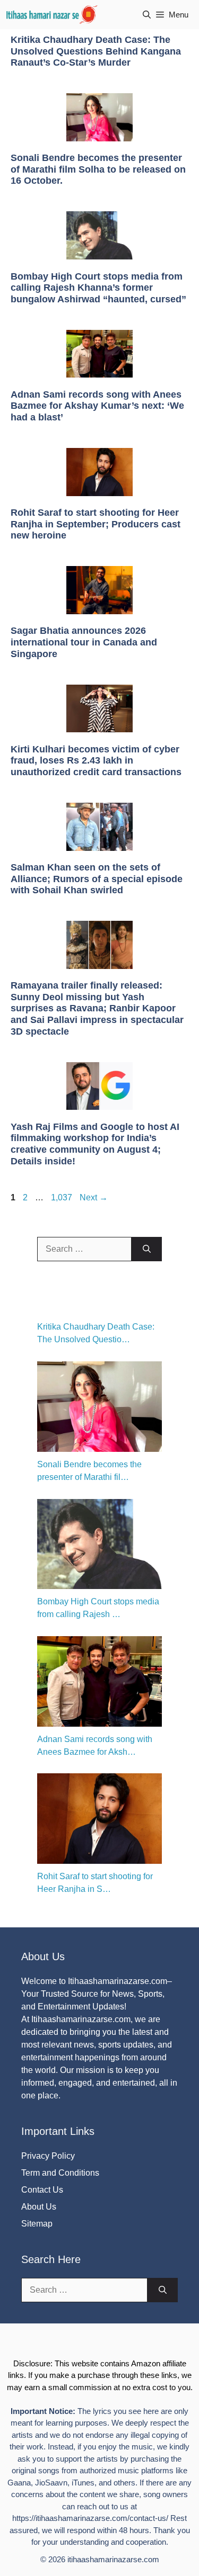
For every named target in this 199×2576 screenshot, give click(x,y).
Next (94, 1197)
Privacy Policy (48, 2156)
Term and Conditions (60, 2173)
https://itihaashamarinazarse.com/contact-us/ (90, 2518)
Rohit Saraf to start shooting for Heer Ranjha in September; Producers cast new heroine (96, 524)
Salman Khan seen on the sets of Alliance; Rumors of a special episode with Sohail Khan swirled (97, 879)
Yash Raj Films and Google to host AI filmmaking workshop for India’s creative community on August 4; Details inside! (95, 1144)
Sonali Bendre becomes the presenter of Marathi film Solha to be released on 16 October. (98, 169)
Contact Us (42, 2190)
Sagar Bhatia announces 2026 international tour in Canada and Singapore (84, 642)
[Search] (147, 1249)
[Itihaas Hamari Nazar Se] (53, 15)
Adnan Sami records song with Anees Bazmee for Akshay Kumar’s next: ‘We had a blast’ (97, 406)
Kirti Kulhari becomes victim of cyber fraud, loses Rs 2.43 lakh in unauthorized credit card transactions (96, 761)
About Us (39, 2207)
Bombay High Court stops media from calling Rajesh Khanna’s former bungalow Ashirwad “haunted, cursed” (98, 288)
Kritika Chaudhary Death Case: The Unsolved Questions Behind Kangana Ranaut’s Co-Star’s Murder (96, 51)
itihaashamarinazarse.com (113, 2559)
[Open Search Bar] (147, 15)
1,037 (61, 1197)
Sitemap (37, 2224)
